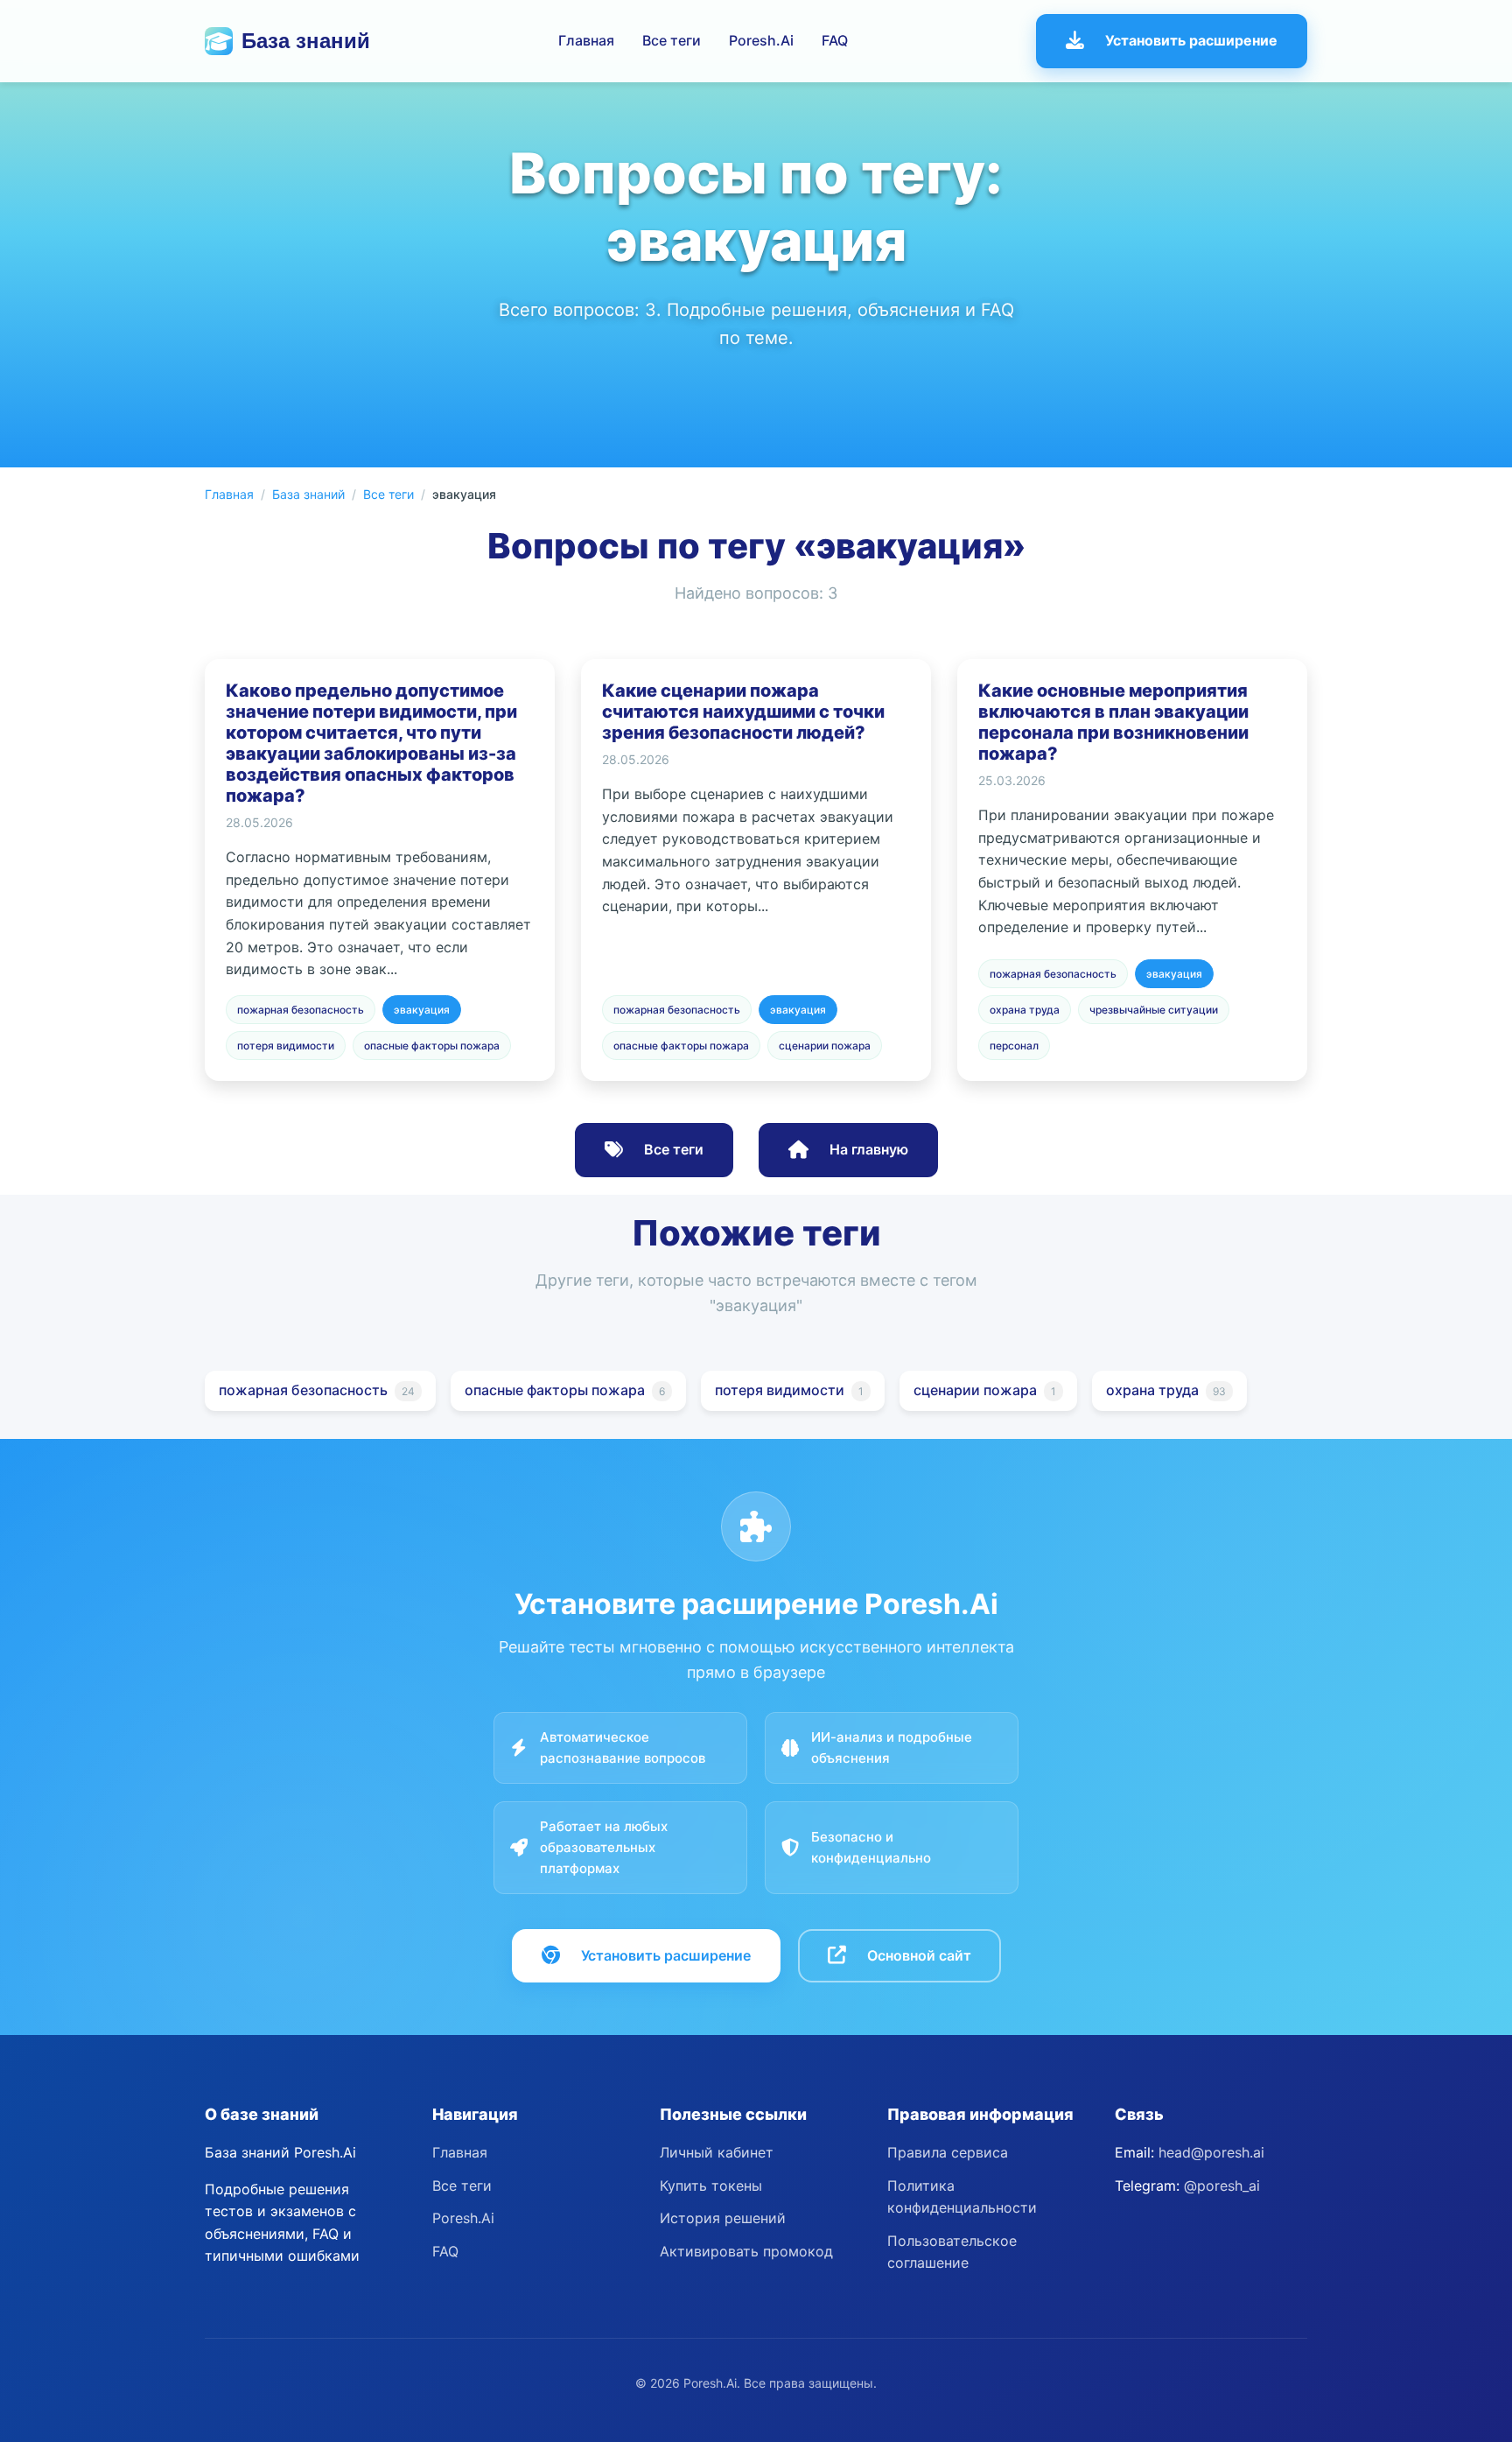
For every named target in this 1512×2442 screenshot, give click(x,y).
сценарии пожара (825, 1046)
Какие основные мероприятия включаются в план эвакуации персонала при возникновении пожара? (1113, 722)
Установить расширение (1191, 40)
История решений (723, 2218)
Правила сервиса (948, 2152)
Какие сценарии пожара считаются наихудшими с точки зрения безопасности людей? (743, 712)
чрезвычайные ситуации (1154, 1010)
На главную (869, 1149)
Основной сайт (919, 1955)
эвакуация (422, 1010)
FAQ (835, 40)
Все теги (672, 40)
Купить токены (711, 2186)
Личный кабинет (717, 2152)
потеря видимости (286, 1046)
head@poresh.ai (1211, 2152)
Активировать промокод (746, 2251)
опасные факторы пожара (432, 1046)
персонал (1014, 1046)
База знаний (306, 41)
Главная (586, 40)
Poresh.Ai (761, 40)
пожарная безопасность (301, 1010)
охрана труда (1025, 1010)
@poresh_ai (1222, 2186)
